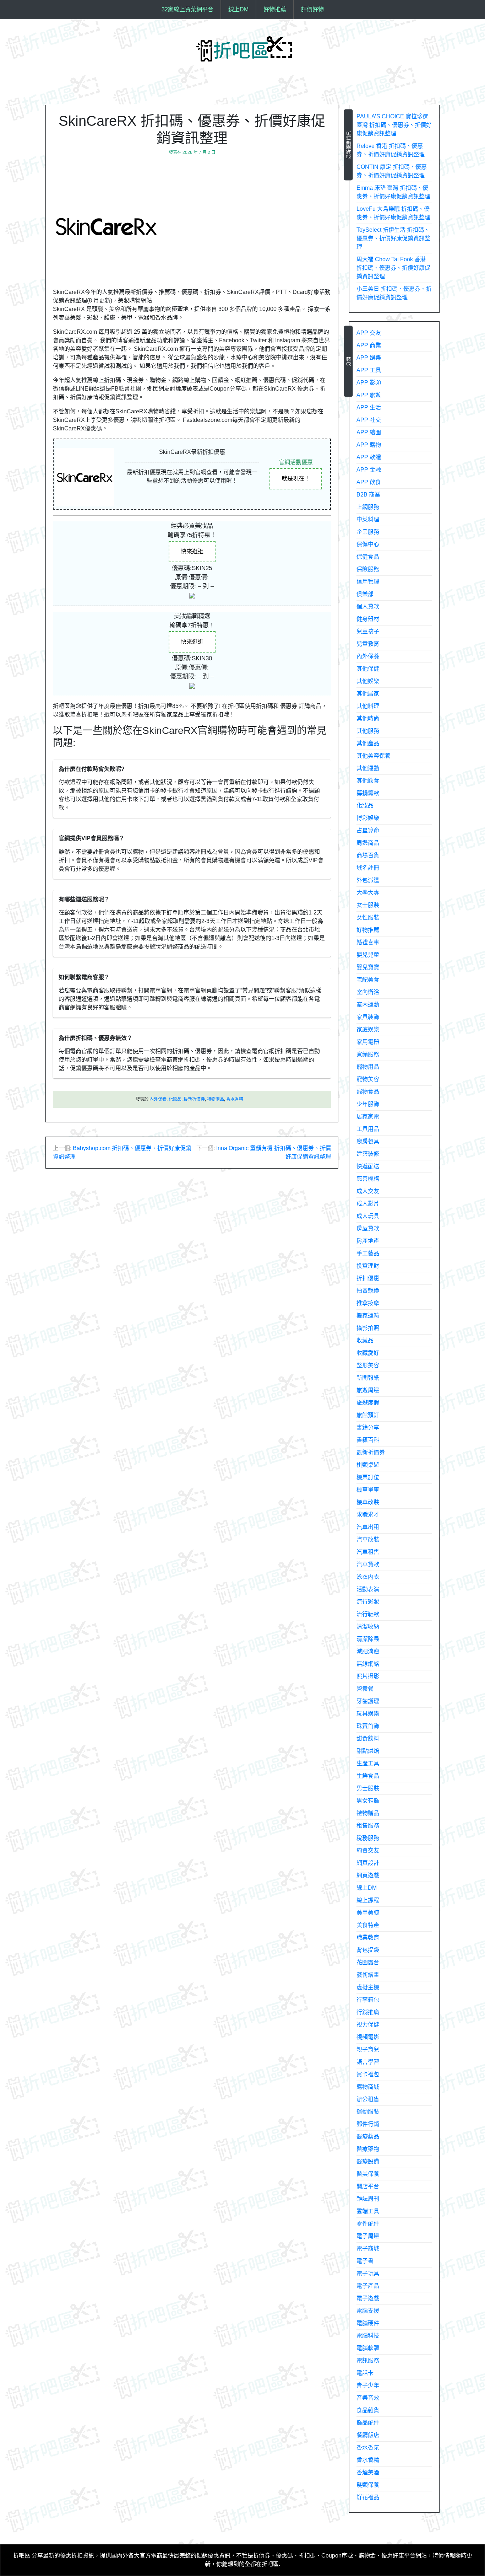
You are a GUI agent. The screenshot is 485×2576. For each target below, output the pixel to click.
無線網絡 (368, 1664)
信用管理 (368, 582)
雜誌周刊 (368, 2199)
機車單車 (368, 1490)
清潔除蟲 (368, 1639)
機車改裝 (368, 1502)
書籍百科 (368, 1440)
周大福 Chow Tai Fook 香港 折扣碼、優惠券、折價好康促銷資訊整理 (393, 268)
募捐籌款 (368, 793)
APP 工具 (369, 370)
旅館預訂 (368, 1415)
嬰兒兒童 (368, 955)
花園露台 (368, 1962)
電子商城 (368, 2248)
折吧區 (22, 2556)
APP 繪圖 (369, 432)
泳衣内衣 (368, 1577)
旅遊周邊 (368, 1390)
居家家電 (368, 1117)
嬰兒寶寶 (368, 967)
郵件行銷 (368, 2124)
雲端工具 (368, 2211)
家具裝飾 (368, 1017)
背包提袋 (368, 1950)
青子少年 (368, 2385)
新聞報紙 (368, 1378)
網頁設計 (368, 1863)
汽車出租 (368, 1527)
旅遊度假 (368, 1403)
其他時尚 (368, 718)
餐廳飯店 (368, 2435)
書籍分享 (368, 1427)
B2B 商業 (368, 495)
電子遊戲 (368, 2298)
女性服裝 (368, 917)
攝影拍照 (368, 1328)
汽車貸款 (368, 1564)
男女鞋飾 (368, 1801)
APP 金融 (369, 470)
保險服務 (368, 569)
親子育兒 (368, 2049)
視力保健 (368, 2025)
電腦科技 (368, 2336)
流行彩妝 (368, 1602)
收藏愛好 (368, 1353)
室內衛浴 (368, 992)
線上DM (238, 9)
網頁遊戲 (368, 1875)
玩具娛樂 (368, 1714)
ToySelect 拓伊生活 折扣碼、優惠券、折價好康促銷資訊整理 (393, 238)
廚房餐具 (368, 1141)
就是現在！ (296, 479)
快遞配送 (368, 1166)
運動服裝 (368, 2112)
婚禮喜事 (368, 942)
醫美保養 (368, 2174)
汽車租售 (368, 1552)
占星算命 (368, 830)
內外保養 (158, 1099)
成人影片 (368, 1204)
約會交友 (368, 1850)
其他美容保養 (374, 756)
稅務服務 (368, 1838)
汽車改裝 (368, 1539)
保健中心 (368, 544)
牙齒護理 (368, 1701)
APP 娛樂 (369, 358)
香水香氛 (368, 2448)
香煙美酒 (368, 2472)
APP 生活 (369, 407)
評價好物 (312, 9)
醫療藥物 (368, 2149)
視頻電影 (368, 2037)
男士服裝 (368, 1788)
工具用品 (368, 1129)
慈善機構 (368, 1179)
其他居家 (368, 694)
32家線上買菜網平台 (187, 9)
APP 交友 (369, 333)
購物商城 (368, 2087)
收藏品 (365, 1340)
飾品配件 (368, 2423)
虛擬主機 (368, 1987)
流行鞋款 (368, 1614)
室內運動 (368, 1005)
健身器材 (368, 619)
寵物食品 (368, 1092)
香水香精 (235, 1099)
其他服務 (368, 731)
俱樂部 (365, 594)
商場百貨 (368, 855)
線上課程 (368, 1900)
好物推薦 (275, 9)
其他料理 (368, 706)
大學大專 (368, 893)
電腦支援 (368, 2311)
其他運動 (368, 768)
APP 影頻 (369, 383)
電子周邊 (368, 2236)
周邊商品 (368, 843)
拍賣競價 (368, 1291)
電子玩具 (368, 2273)
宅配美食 (368, 980)
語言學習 (368, 2062)
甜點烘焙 (368, 1751)
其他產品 (368, 743)
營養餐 (365, 1689)
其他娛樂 (368, 681)
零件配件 (368, 2224)
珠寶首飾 (368, 1726)
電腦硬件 (368, 2323)
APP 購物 (369, 445)
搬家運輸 (368, 1316)
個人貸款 (368, 607)
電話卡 (365, 2373)
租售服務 (368, 1826)
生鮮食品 (368, 1776)
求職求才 (368, 1515)
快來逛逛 (192, 551)
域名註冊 (368, 868)
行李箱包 (368, 2000)
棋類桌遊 (368, 1465)
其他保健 (368, 669)
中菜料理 (368, 519)
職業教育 (368, 1938)
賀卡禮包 (368, 2074)
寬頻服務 (368, 1054)
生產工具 (368, 1763)
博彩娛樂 (368, 818)
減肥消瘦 (368, 1651)
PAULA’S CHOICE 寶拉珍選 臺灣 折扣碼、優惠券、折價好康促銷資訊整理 (394, 125)
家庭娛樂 (368, 1029)
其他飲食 (368, 781)
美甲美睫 (368, 1913)
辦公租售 (368, 2099)
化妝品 (175, 1099)
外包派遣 (368, 880)
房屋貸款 (368, 1228)
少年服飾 (368, 1104)
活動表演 (368, 1589)
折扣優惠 (368, 1278)
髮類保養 (368, 2485)
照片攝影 (368, 1676)
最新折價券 (194, 1099)
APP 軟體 (369, 457)
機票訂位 (368, 1477)
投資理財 (368, 1266)
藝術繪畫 (368, 1975)
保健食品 (368, 557)
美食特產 (368, 1925)
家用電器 (368, 1042)
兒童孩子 (368, 631)
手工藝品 (368, 1253)
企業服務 (368, 532)
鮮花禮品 (368, 2497)
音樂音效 (368, 2398)
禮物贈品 (216, 1099)
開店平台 (368, 2186)
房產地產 (368, 1241)
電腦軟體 (368, 2348)
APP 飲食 (369, 482)
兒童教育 (368, 644)
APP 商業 (369, 345)
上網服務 (368, 507)
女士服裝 (368, 905)
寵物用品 (368, 1067)
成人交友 (368, 1191)
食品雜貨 (368, 2410)
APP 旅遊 (369, 395)
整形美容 (368, 1365)
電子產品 (368, 2286)
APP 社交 (369, 420)
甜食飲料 (368, 1738)
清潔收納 (368, 1627)
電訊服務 (368, 2360)
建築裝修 (368, 1154)
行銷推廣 (368, 2012)
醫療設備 (368, 2161)
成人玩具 (368, 1216)
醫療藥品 (368, 2137)
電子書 (365, 2261)
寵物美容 (368, 1079)
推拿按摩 (368, 1303)
